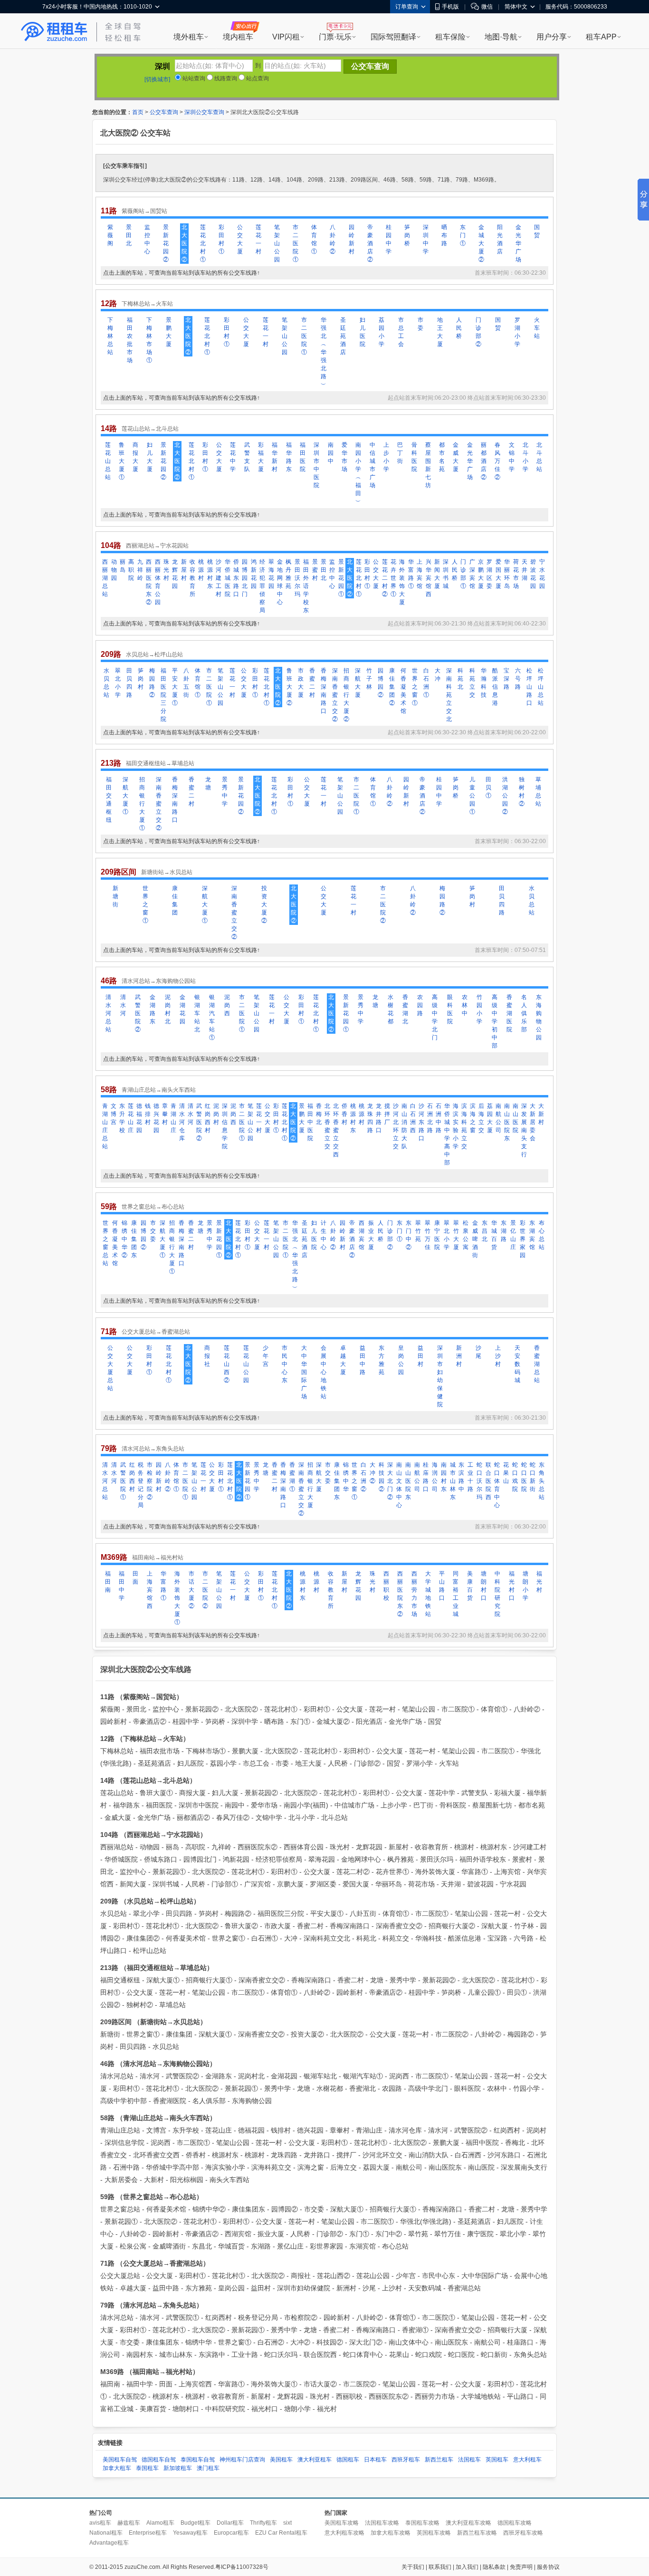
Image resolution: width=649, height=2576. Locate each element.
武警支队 (247, 457)
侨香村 (344, 1114)
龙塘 (208, 783)
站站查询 (193, 78)
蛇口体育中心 (497, 1485)
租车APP (601, 37)
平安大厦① (175, 687)
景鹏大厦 (169, 332)
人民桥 (459, 328)
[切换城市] (157, 79)
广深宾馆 (472, 574)
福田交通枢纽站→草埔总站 (160, 763)
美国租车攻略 (342, 2523)
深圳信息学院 (225, 1126)
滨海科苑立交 (464, 1126)
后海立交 (481, 1118)
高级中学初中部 (495, 1021)
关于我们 (413, 2567)
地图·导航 (501, 37)
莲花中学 (233, 457)
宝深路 (506, 679)
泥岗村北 (168, 1009)
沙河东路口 (421, 1122)
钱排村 (148, 1114)
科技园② (382, 1477)
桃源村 (201, 570)
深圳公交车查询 (204, 112)
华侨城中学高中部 (447, 1134)
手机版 (450, 7)
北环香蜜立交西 (336, 1130)
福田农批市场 (130, 340)
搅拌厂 (387, 1114)
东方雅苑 (382, 1360)
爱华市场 (344, 457)
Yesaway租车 (190, 2533)
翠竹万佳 (428, 1235)
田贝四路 (129, 683)
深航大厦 (358, 683)
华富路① (411, 574)
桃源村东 (210, 574)
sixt (287, 2523)
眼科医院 (450, 1009)
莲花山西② (227, 1364)
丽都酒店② (484, 461)
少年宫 (266, 1356)
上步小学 (386, 457)
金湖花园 (182, 1009)
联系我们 (440, 2567)
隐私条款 (494, 2567)
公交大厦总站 (110, 1368)
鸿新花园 (254, 574)
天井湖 (525, 570)
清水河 (123, 1005)
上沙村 (498, 1356)
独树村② (522, 792)
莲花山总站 (108, 461)
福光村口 (512, 1586)
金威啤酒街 (475, 1239)
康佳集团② (392, 687)
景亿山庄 (513, 1235)
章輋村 (165, 1114)
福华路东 (289, 457)
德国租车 (348, 2460)
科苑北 (460, 679)
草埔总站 (538, 792)
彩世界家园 (523, 1239)
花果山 (506, 1473)
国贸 (537, 231)
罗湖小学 (517, 332)
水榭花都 (391, 1009)
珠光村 (166, 570)
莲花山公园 (246, 1364)
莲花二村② (385, 578)
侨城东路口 (236, 578)
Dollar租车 (230, 2523)
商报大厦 (135, 457)
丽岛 (123, 566)
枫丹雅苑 (288, 574)
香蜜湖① (292, 1477)
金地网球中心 (280, 582)
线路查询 (225, 78)
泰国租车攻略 (422, 2523)
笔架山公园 (277, 243)
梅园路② (152, 683)
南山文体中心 (399, 1485)
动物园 (114, 570)
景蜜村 (315, 570)
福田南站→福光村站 (158, 1557)
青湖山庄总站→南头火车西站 (159, 1090)
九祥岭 (140, 570)
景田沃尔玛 (297, 578)
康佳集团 (175, 900)
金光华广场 (518, 243)
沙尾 (478, 1352)
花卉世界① (393, 578)
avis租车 (100, 2523)
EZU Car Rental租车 (281, 2533)
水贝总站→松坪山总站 (154, 654)
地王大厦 (440, 332)
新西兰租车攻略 (477, 2533)
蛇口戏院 (515, 1477)
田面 (135, 1578)
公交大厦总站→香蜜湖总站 (156, 1332)
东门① (463, 235)
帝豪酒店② (370, 243)
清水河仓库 (182, 1122)
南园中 (331, 453)
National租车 (106, 2533)
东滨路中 (461, 1477)
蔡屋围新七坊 (428, 465)
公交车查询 (164, 112)
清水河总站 (108, 1013)
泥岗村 (216, 1114)
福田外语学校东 (306, 586)
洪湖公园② (505, 796)
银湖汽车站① (212, 1017)
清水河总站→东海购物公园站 (159, 981)
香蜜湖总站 (537, 1364)
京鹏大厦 (481, 574)
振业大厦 (371, 1235)
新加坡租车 (178, 2468)
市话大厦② (191, 1590)
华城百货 (494, 1235)
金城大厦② (481, 243)
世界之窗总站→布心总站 (153, 1207)
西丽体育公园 (158, 582)
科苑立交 (472, 683)
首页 (138, 112)
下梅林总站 (110, 336)
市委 (420, 324)
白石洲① (426, 683)
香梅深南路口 (324, 691)
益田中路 (363, 1360)
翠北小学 (118, 683)
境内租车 (238, 37)
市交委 (153, 1231)
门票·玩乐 (335, 37)
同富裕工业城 (456, 1594)
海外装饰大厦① (177, 1598)
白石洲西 (413, 1118)
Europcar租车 (231, 2533)
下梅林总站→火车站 (147, 304)
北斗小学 (525, 457)
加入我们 (467, 2567)
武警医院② (138, 1013)
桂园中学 (389, 239)
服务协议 (548, 2567)
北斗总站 (539, 457)
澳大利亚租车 (315, 2460)
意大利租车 (527, 2460)
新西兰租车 (439, 2460)
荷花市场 (516, 574)
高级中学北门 (435, 1017)
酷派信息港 (495, 687)
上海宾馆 (420, 574)
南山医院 (515, 1118)
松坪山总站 (541, 687)
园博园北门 (245, 578)
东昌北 (485, 1231)
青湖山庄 (173, 1118)
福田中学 (122, 1586)
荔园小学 (382, 332)
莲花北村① (203, 243)
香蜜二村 (312, 683)
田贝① (488, 788)
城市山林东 (453, 1481)
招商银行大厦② (346, 695)
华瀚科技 (484, 683)
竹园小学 (479, 1009)
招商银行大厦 (310, 1485)
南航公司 (498, 1118)
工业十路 (470, 1477)
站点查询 (257, 78)
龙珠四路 (370, 1118)
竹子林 (369, 679)
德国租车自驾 (159, 2460)
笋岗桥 (407, 235)
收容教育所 (192, 578)
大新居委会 (533, 1122)
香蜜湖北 (405, 1009)
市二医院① (296, 243)
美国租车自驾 (120, 2460)
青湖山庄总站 (105, 1126)
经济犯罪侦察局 (262, 586)
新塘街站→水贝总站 (167, 872)
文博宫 (114, 1114)
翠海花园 (271, 574)
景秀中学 (225, 792)
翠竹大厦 (456, 1235)
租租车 (54, 32)
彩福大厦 (261, 457)
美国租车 (281, 2460)
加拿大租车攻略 (391, 2533)
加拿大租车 (117, 2468)
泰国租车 (147, 2468)
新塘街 (115, 896)
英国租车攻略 (434, 2533)
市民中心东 (285, 1364)
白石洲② (363, 1477)
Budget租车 (196, 2523)
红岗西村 (208, 1118)
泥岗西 (227, 1005)
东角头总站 (542, 1481)
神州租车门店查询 (242, 2460)
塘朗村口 (484, 1586)
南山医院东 (507, 1122)
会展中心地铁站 (324, 1372)
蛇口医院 (524, 1477)
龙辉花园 (175, 574)
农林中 (465, 1005)
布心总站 (542, 1235)
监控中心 (147, 239)
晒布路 (444, 235)
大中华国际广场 (304, 1372)
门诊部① (463, 574)
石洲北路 (430, 1118)
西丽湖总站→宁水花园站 (157, 546)
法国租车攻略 (382, 2523)
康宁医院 (437, 1235)
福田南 (108, 1582)
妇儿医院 (363, 332)
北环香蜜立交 (327, 1126)
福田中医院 (310, 1122)
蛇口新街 (533, 1477)
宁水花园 (542, 574)
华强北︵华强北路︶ (324, 352)
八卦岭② (333, 239)
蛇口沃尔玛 (479, 1481)
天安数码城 (517, 1364)
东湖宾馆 (532, 1235)
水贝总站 (106, 683)
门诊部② (478, 332)
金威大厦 (456, 457)
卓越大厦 (343, 1360)
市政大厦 (301, 683)
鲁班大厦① (122, 461)
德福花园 (139, 1118)
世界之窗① (415, 687)
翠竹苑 (418, 1231)
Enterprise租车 (148, 2533)
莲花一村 (258, 239)
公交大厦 (240, 239)
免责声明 (521, 2567)
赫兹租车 (129, 2523)
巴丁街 (400, 453)
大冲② (372, 1473)
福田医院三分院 (163, 695)
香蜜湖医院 (509, 1013)
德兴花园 (156, 1118)
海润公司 (435, 1477)
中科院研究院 (497, 1594)
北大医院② (184, 243)
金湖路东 (153, 1009)
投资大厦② (264, 904)
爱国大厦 (498, 574)
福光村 (539, 1582)
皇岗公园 (401, 1360)
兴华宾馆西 (429, 578)
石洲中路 (439, 1118)
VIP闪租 (286, 37)
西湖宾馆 (362, 1235)
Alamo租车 (160, 2523)
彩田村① (221, 239)
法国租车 (469, 2460)
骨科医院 (414, 457)
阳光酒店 (500, 239)
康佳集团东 (134, 1239)
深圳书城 (446, 574)
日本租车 (375, 2460)
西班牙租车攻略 (523, 2533)
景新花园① (341, 578)
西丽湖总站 (105, 578)
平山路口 (442, 1586)
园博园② (381, 683)
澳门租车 (208, 2468)
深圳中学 (426, 239)
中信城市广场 (372, 465)
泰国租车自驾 (198, 2460)
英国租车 (497, 2460)
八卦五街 (186, 683)
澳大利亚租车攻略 (468, 2523)
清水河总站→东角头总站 (153, 1449)
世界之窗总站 (105, 1243)
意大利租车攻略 (344, 2533)
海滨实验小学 (456, 1126)
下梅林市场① (149, 340)
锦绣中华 (346, 1477)
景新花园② (166, 243)
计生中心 (324, 1235)
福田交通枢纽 (109, 800)
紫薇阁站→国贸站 (144, 211)
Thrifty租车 (263, 2523)
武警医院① (123, 1481)
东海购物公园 (539, 1017)
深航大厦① (125, 796)
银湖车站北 (197, 1013)
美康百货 (470, 1586)
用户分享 (552, 37)
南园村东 (444, 1477)
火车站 (537, 328)
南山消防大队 (404, 1126)
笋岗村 (141, 679)
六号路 (518, 679)
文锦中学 (512, 457)
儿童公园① (472, 796)
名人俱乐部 (524, 1013)
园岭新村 (352, 239)
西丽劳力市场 (414, 1594)
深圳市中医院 (316, 465)
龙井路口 (379, 1118)
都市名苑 (442, 457)
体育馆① (314, 239)
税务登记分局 (141, 1485)
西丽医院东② (149, 582)
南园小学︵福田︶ (358, 473)
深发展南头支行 (524, 1130)
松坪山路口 (529, 687)
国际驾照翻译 (393, 37)
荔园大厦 (490, 1118)
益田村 (420, 1356)
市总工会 (401, 332)
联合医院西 (488, 1481)
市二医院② (383, 904)
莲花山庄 (131, 1118)
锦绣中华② (124, 1239)
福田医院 (303, 457)
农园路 (420, 1005)
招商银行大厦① (142, 804)
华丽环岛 (507, 574)
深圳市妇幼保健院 (440, 1376)
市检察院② (150, 1481)
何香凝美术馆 (403, 691)
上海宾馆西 (150, 1590)
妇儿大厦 (150, 457)
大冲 (438, 675)
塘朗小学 (525, 1586)
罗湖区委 (489, 574)
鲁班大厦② (289, 687)
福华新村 (275, 457)
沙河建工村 (219, 578)
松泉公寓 (466, 1235)
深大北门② (390, 1481)
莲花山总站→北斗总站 (150, 429)
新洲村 (459, 1356)
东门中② (409, 1235)
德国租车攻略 (515, 2523)
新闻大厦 (437, 574)
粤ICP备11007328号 (242, 2567)
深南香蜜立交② (335, 695)
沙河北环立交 (396, 1126)
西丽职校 (386, 1586)
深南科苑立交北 (449, 695)
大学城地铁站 (428, 1594)
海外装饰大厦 (402, 582)
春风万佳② (497, 461)
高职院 (131, 570)
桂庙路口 (426, 1477)
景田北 (129, 235)
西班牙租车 (406, 2460)
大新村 (541, 1114)
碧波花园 (533, 574)
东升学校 (122, 1118)
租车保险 (450, 37)
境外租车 (189, 37)
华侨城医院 (228, 578)
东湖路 (504, 1231)
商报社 (207, 1356)
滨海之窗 (473, 1118)
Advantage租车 (109, 2543)
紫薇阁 (110, 235)
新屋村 (184, 570)
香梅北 (319, 1114)
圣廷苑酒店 (343, 336)
